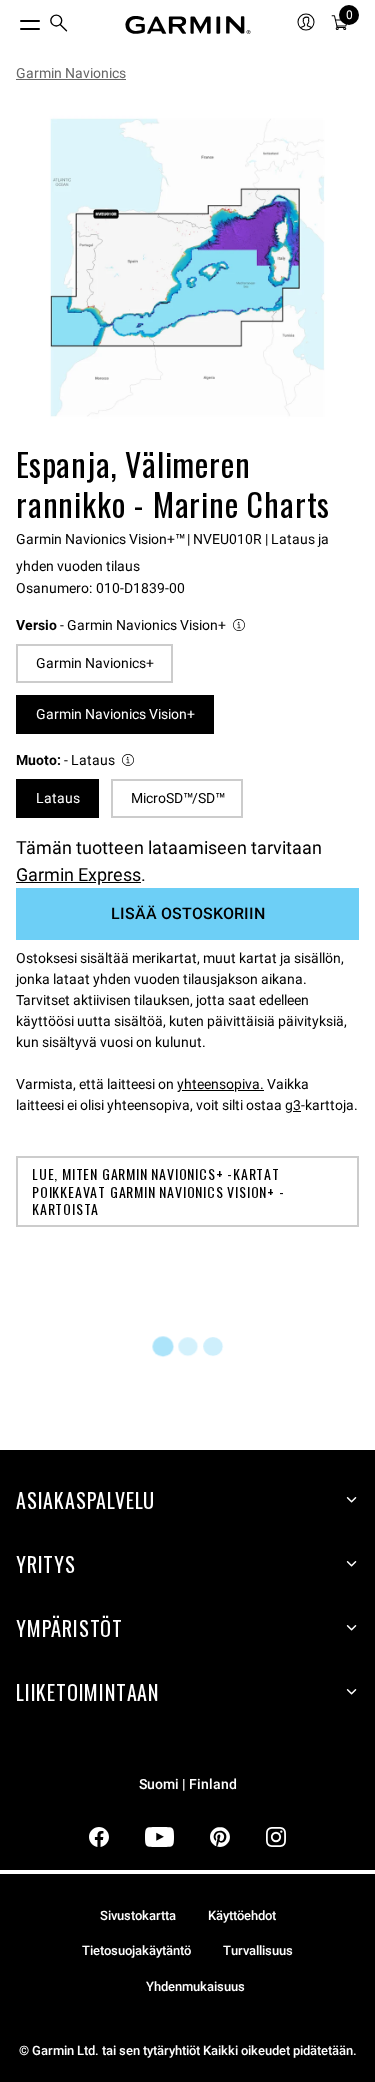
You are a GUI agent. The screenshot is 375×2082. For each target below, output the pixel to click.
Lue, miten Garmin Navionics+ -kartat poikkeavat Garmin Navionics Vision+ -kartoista (158, 1191)
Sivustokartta (138, 1915)
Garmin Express (78, 874)
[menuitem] (59, 25)
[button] (132, 625)
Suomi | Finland (188, 1784)
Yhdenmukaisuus (195, 1986)
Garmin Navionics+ (95, 663)
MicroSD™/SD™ (177, 798)
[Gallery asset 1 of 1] (187, 267)
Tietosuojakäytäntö (136, 1950)
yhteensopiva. (220, 1084)
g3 (293, 1105)
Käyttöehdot (242, 1915)
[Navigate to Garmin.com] (188, 25)
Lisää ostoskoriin (188, 913)
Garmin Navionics (71, 73)
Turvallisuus (258, 1950)
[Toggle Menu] (12, 20)
